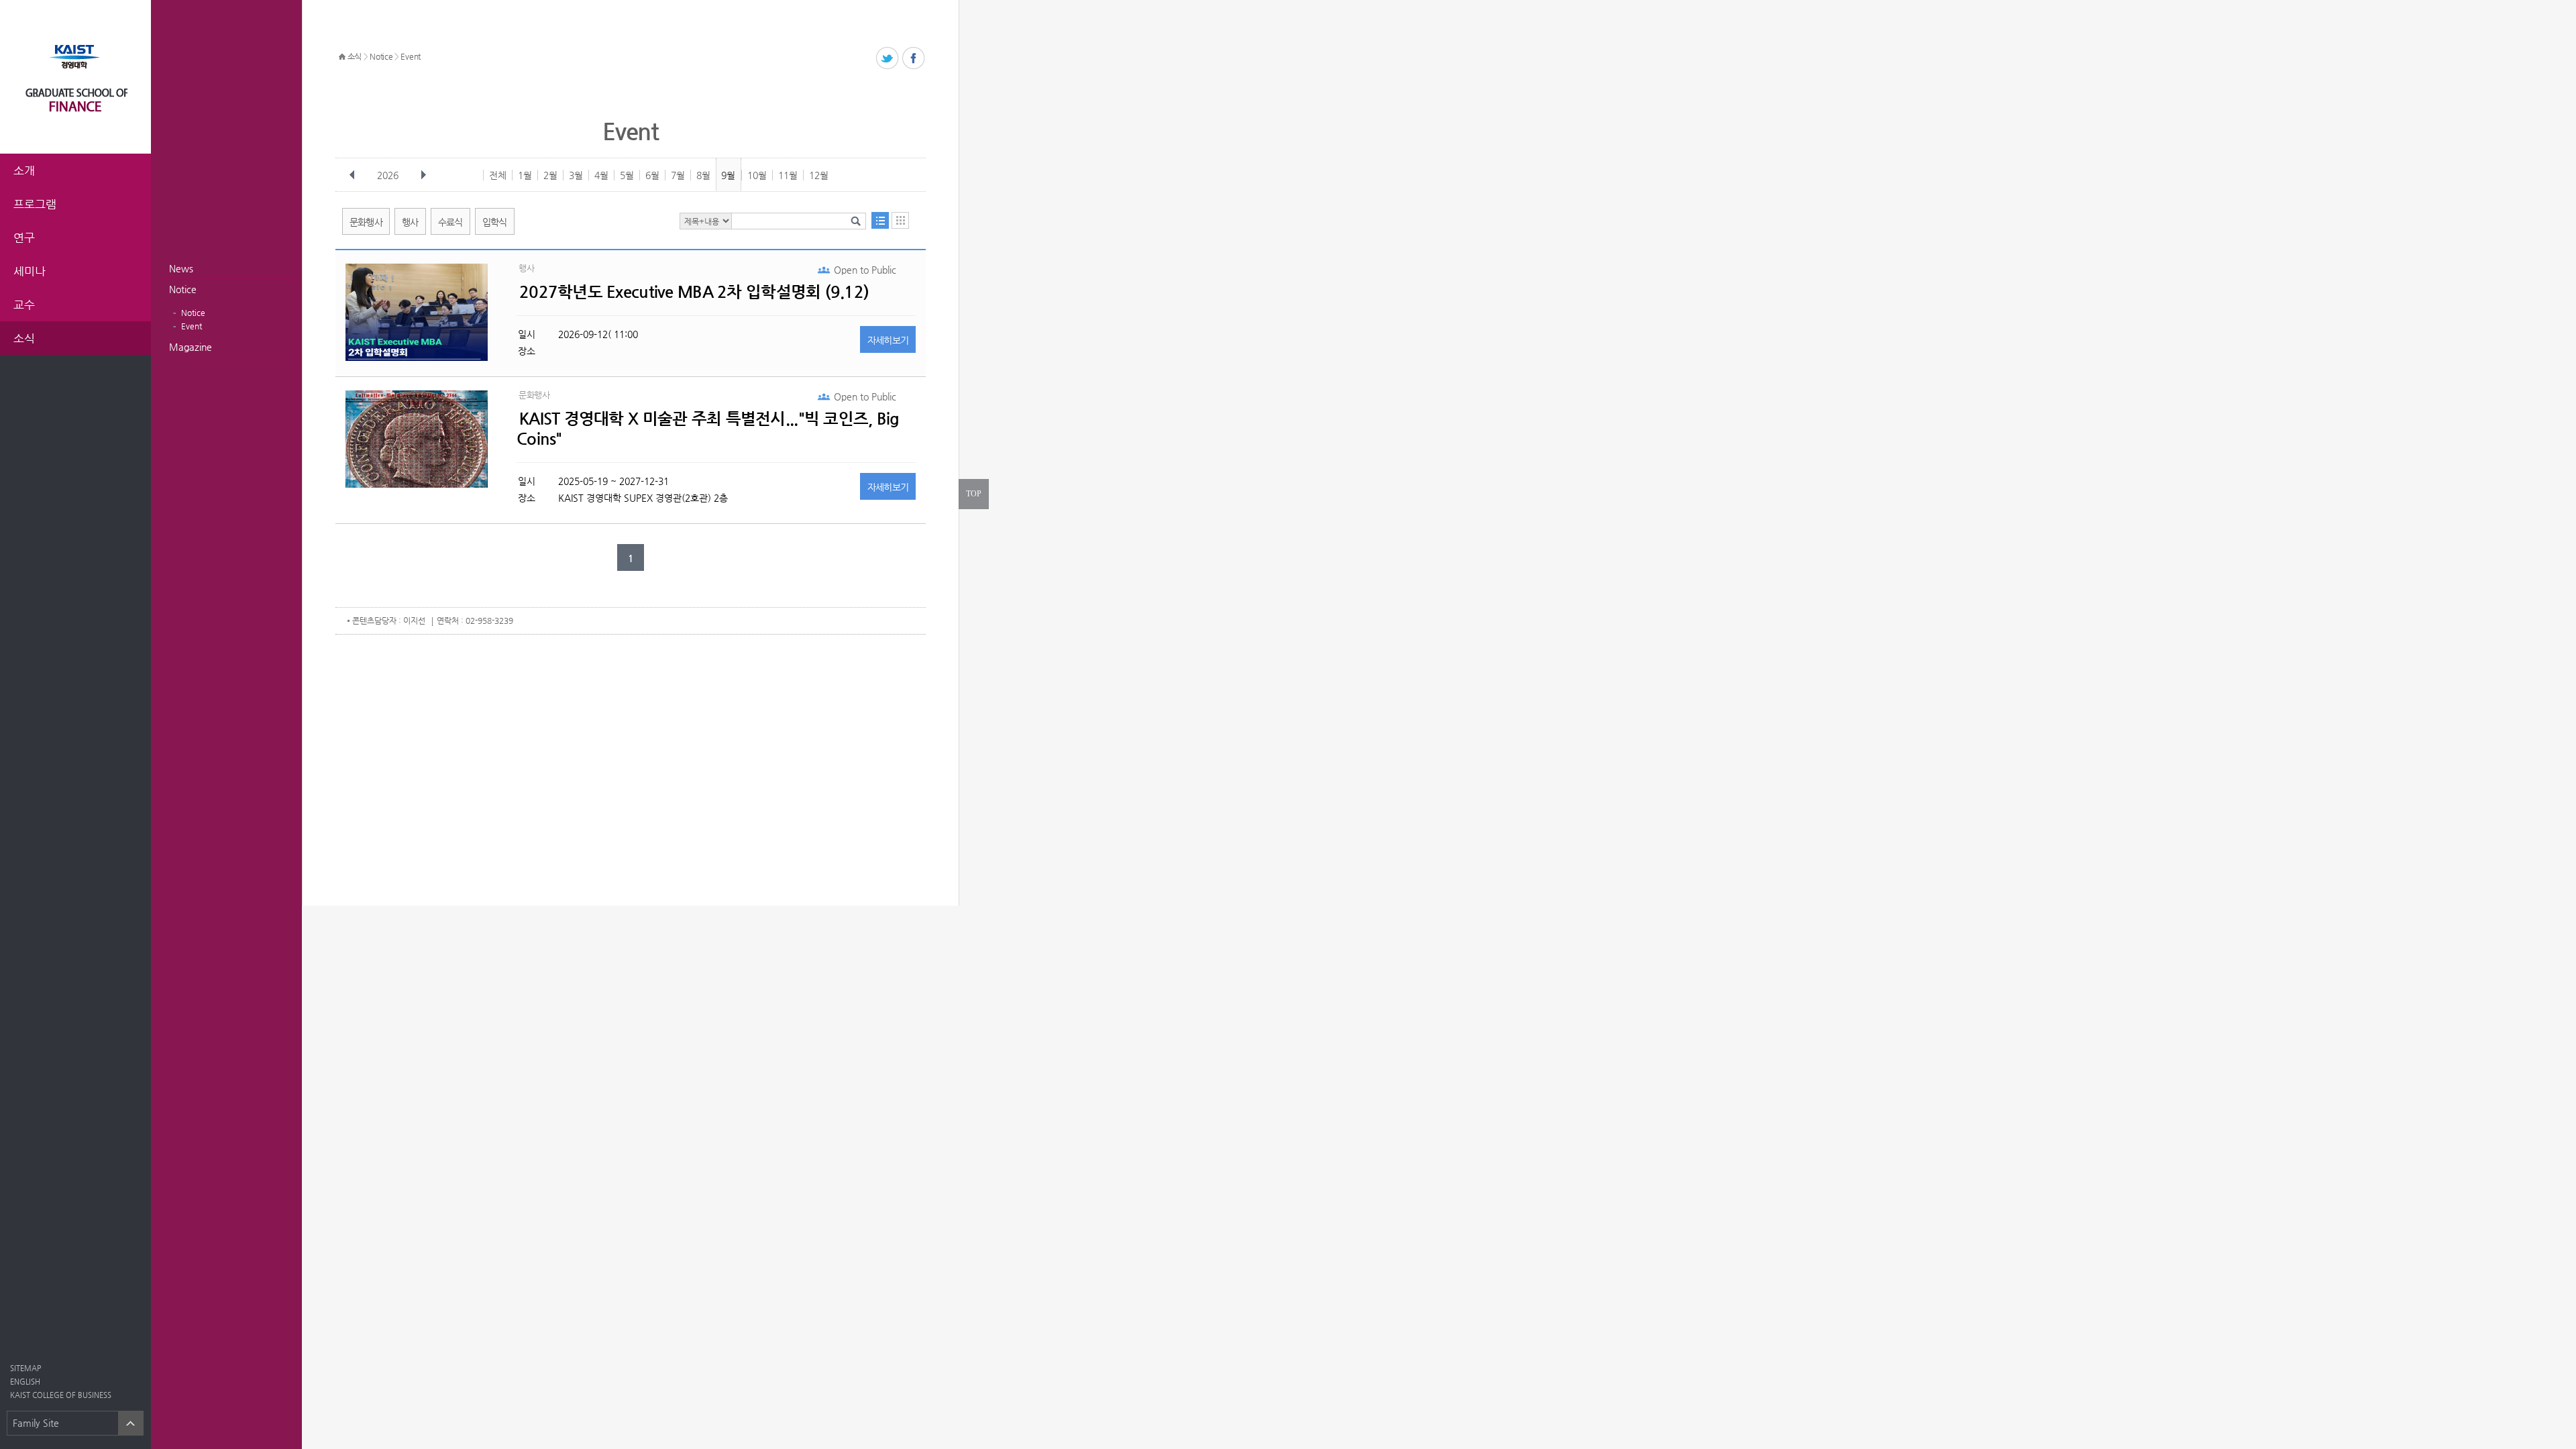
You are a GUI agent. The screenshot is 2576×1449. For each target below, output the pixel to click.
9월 (728, 175)
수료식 (450, 222)
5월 (627, 175)
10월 (757, 175)
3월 (576, 175)
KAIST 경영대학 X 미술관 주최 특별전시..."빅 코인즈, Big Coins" (708, 429)
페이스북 (914, 59)
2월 (550, 175)
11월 (788, 175)
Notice (183, 289)
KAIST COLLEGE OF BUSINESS (61, 1395)
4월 (601, 175)
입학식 (495, 222)
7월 (678, 175)
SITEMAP (25, 1368)
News (181, 268)
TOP (974, 494)
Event (192, 326)
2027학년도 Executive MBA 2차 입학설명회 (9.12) (694, 292)
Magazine (191, 347)
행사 (410, 222)
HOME (342, 57)
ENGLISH (25, 1382)
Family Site (36, 1423)
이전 (352, 175)
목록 (880, 220)
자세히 (888, 340)
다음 (423, 175)
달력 (900, 220)
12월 (819, 175)
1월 (525, 175)
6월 (652, 175)
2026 (388, 175)
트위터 (888, 59)
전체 (498, 175)
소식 (355, 56)
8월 (703, 175)
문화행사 (366, 222)
